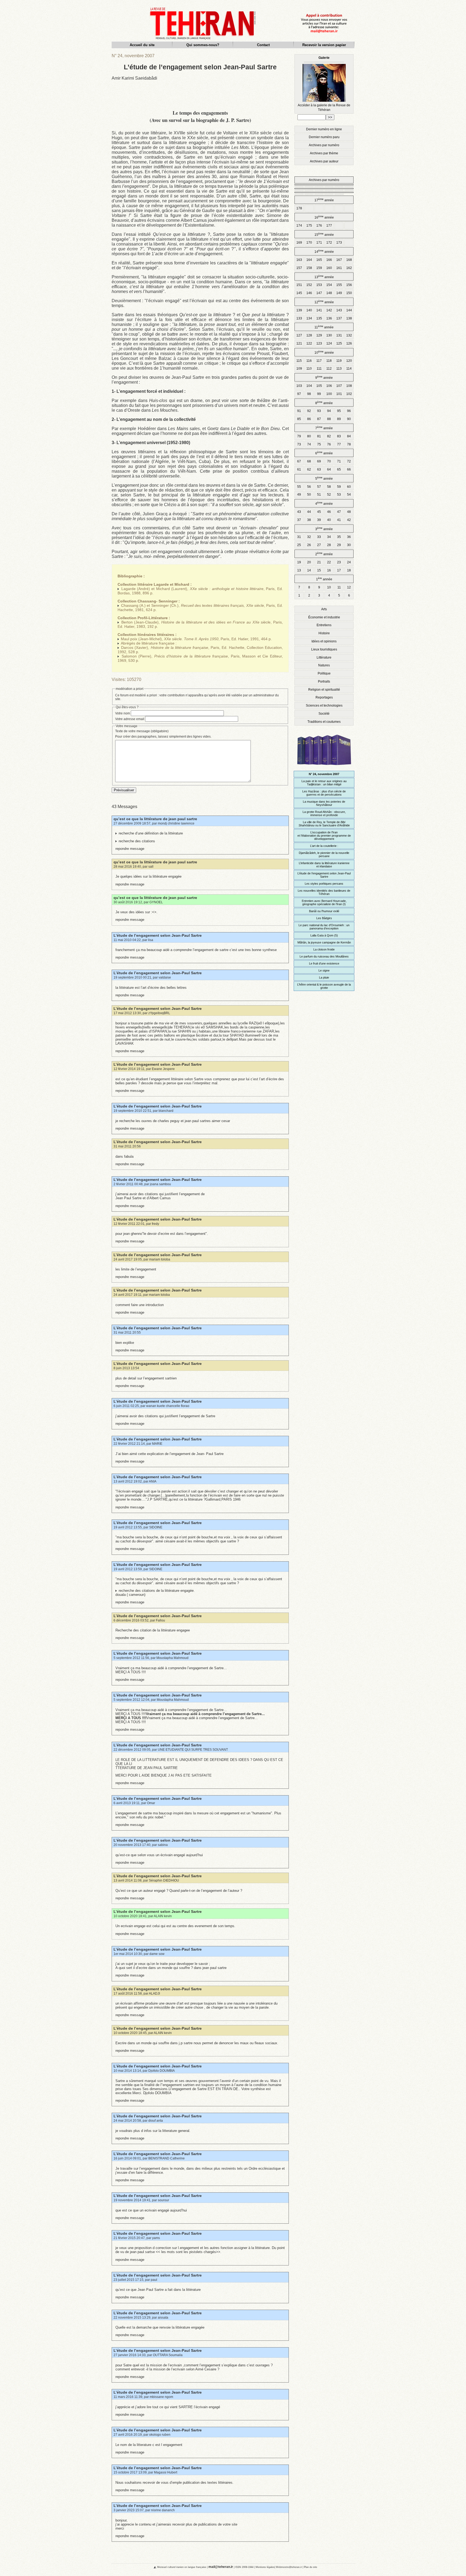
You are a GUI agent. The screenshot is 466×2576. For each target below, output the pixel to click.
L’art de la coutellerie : (324, 846)
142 (329, 310)
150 (349, 293)
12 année (324, 302)
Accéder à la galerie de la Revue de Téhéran (324, 84)
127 (299, 335)
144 (349, 310)
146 (309, 293)
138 (349, 318)
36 (349, 537)
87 (319, 419)
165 (319, 260)
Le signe (324, 970)
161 (339, 268)
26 (309, 545)
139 (299, 310)
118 (329, 361)
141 (319, 310)
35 (339, 537)
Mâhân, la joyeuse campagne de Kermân (324, 942)
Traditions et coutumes (324, 722)
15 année (324, 234)
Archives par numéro (324, 145)
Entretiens (324, 625)
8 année (324, 403)
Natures (324, 665)
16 (329, 570)
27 (319, 545)
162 (349, 268)
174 (299, 226)
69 (319, 461)
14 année (324, 251)
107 (339, 386)
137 (339, 318)
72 (349, 461)
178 (299, 208)
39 (319, 520)
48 (349, 512)
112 (329, 369)
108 (349, 386)
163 (299, 260)
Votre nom (123, 713)
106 (329, 386)
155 (339, 285)
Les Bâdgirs (324, 918)
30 (349, 545)
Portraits (324, 682)
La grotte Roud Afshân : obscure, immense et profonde (324, 813)
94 (329, 411)
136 (329, 318)
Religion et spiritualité (324, 690)
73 (299, 444)
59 (339, 487)
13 (299, 570)
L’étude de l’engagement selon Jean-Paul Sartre (158, 935)
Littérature (324, 657)
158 (309, 268)
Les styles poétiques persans (324, 884)
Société (324, 714)
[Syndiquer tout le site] (150, 2567)
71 (339, 461)
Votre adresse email (130, 719)
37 (299, 520)
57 (319, 487)
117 (319, 361)
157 (299, 268)
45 (319, 512)
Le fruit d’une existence (324, 963)
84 (349, 436)
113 (339, 369)
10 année (324, 352)
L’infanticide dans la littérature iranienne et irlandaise (324, 865)
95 (339, 411)
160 (329, 268)
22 (329, 562)
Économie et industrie (324, 617)
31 (299, 537)
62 (309, 469)
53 (339, 495)
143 (339, 310)
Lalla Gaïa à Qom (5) (324, 935)
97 (299, 394)
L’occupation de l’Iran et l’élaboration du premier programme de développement (324, 836)
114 (349, 369)
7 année (324, 428)
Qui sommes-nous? (203, 45)
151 (299, 285)
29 (339, 545)
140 (309, 310)
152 (309, 285)
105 (319, 386)
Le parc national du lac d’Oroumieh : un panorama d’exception (324, 927)
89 (339, 419)
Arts (324, 609)
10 (329, 587)
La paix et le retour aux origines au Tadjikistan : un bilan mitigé (324, 783)
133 (299, 318)
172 (329, 243)
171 (319, 243)
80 (309, 436)
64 (329, 469)
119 (339, 361)
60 (349, 487)
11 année (324, 327)
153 (319, 285)
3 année (324, 529)
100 (329, 394)
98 (309, 394)
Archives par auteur (324, 161)
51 (319, 495)
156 (349, 285)
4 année (324, 503)
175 (309, 226)
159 (319, 268)
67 (299, 461)
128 (309, 335)
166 (329, 260)
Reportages (324, 697)
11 (339, 587)
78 (349, 444)
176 (319, 226)
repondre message (130, 849)
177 (329, 226)
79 (299, 436)
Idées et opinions (324, 641)
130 (329, 335)
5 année (324, 478)
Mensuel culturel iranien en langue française (182, 2567)
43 (299, 512)
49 (299, 495)
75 (319, 444)
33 (319, 537)
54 (349, 495)
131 (339, 335)
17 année (324, 200)
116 (309, 361)
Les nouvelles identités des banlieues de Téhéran (324, 892)
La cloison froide (324, 949)
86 (309, 419)
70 (329, 461)
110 (309, 369)
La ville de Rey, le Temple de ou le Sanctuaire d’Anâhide (324, 824)
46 (329, 512)
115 (299, 361)
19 (299, 562)
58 (329, 487)
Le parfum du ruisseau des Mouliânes (324, 956)
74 (309, 444)
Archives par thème (324, 153)
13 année (324, 277)
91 (299, 411)
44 (309, 512)
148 (329, 293)
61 (299, 469)
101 (339, 394)
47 (339, 512)
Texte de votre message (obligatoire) (142, 731)
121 (299, 343)
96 (349, 411)
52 (329, 495)
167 (339, 260)
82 (329, 436)
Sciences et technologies (324, 706)
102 (349, 394)
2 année (324, 554)
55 (299, 487)
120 (349, 361)
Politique (324, 673)
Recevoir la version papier (324, 45)
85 (299, 419)
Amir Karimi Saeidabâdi (134, 78)
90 (349, 419)
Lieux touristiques (324, 649)
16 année (324, 217)
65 (339, 469)
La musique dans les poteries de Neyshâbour (324, 803)
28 (329, 545)
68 (309, 461)
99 (319, 394)
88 (329, 419)
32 (309, 537)
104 (309, 386)
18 (349, 570)
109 (299, 369)
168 (349, 260)
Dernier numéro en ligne (324, 129)
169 (299, 243)
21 (319, 562)
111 (319, 369)
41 (339, 520)
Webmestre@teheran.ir (289, 2567)
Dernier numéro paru (324, 137)
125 (339, 343)
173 (339, 243)
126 (349, 343)
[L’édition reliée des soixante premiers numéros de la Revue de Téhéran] (324, 767)
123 (319, 343)
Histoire (324, 633)
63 (319, 469)
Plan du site (311, 2567)
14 (309, 570)
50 (309, 495)
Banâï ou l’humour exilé (324, 911)
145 (299, 293)
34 (329, 537)
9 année (324, 377)
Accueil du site (142, 45)
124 (329, 343)
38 (309, 520)
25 (299, 545)
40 (329, 520)
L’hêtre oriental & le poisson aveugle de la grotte (324, 986)
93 (319, 411)
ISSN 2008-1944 (244, 2567)
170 (309, 243)
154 (329, 285)
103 (299, 386)
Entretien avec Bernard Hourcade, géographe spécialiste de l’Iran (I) (324, 902)
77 (339, 444)
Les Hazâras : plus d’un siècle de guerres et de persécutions (324, 793)
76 (329, 444)
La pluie (324, 977)
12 (349, 587)
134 (309, 318)
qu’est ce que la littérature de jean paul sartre (155, 819)
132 (349, 335)
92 (309, 411)
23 (339, 562)
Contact (263, 45)
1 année (324, 579)
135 (319, 318)
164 (309, 260)
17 (339, 570)
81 (319, 436)
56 (309, 487)
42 (349, 520)
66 (349, 469)
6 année (324, 453)
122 (309, 343)
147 (319, 293)
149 (339, 293)
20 (309, 562)
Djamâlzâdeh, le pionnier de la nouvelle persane (324, 854)
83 (339, 436)
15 (319, 570)
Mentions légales (265, 2567)
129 (319, 335)
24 (349, 562)
